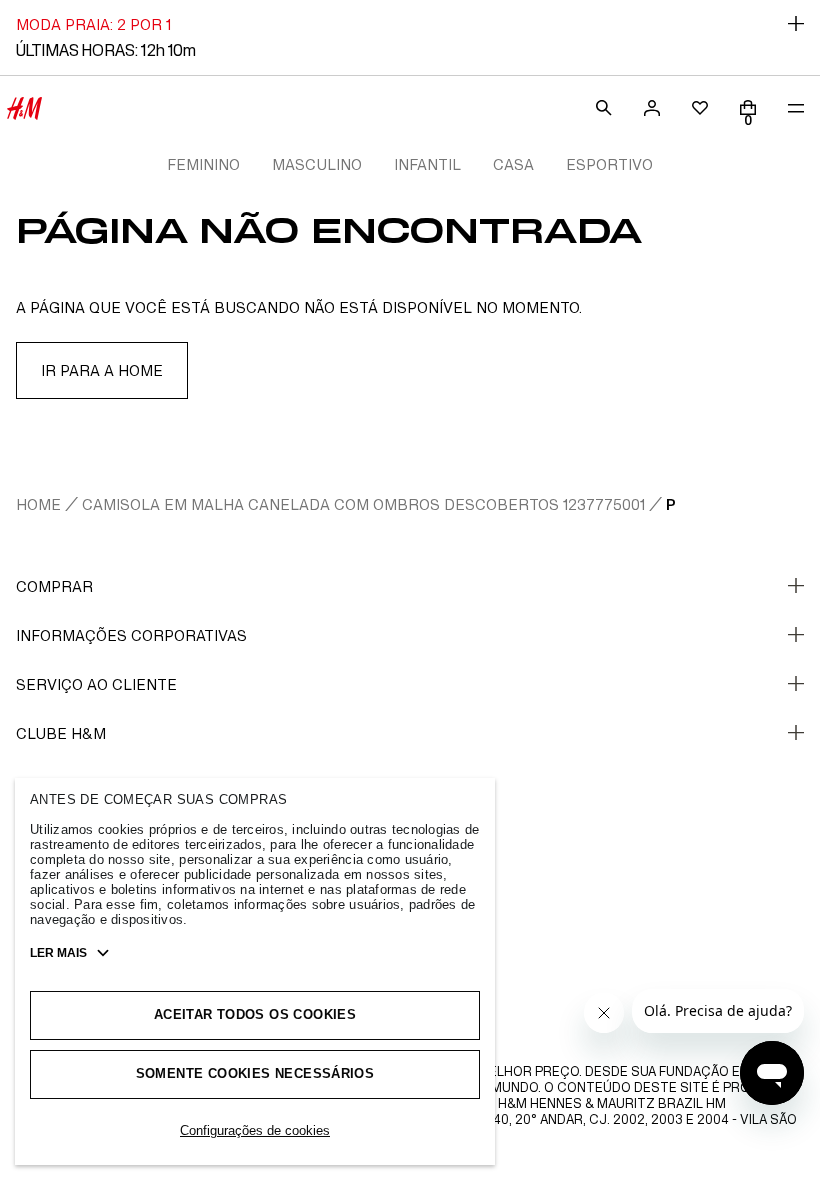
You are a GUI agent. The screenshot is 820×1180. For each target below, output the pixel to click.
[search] (604, 108)
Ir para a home (102, 370)
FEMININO (203, 164)
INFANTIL (427, 164)
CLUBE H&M (61, 733)
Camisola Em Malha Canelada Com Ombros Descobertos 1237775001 (363, 504)
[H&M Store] (24, 108)
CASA (513, 164)
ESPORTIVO (609, 164)
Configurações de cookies (255, 1130)
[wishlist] (700, 108)
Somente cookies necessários (255, 1073)
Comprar (54, 586)
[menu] (796, 108)
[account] (652, 108)
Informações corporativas (131, 635)
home (38, 504)
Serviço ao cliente (96, 684)
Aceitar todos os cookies (255, 1014)
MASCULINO (317, 164)
